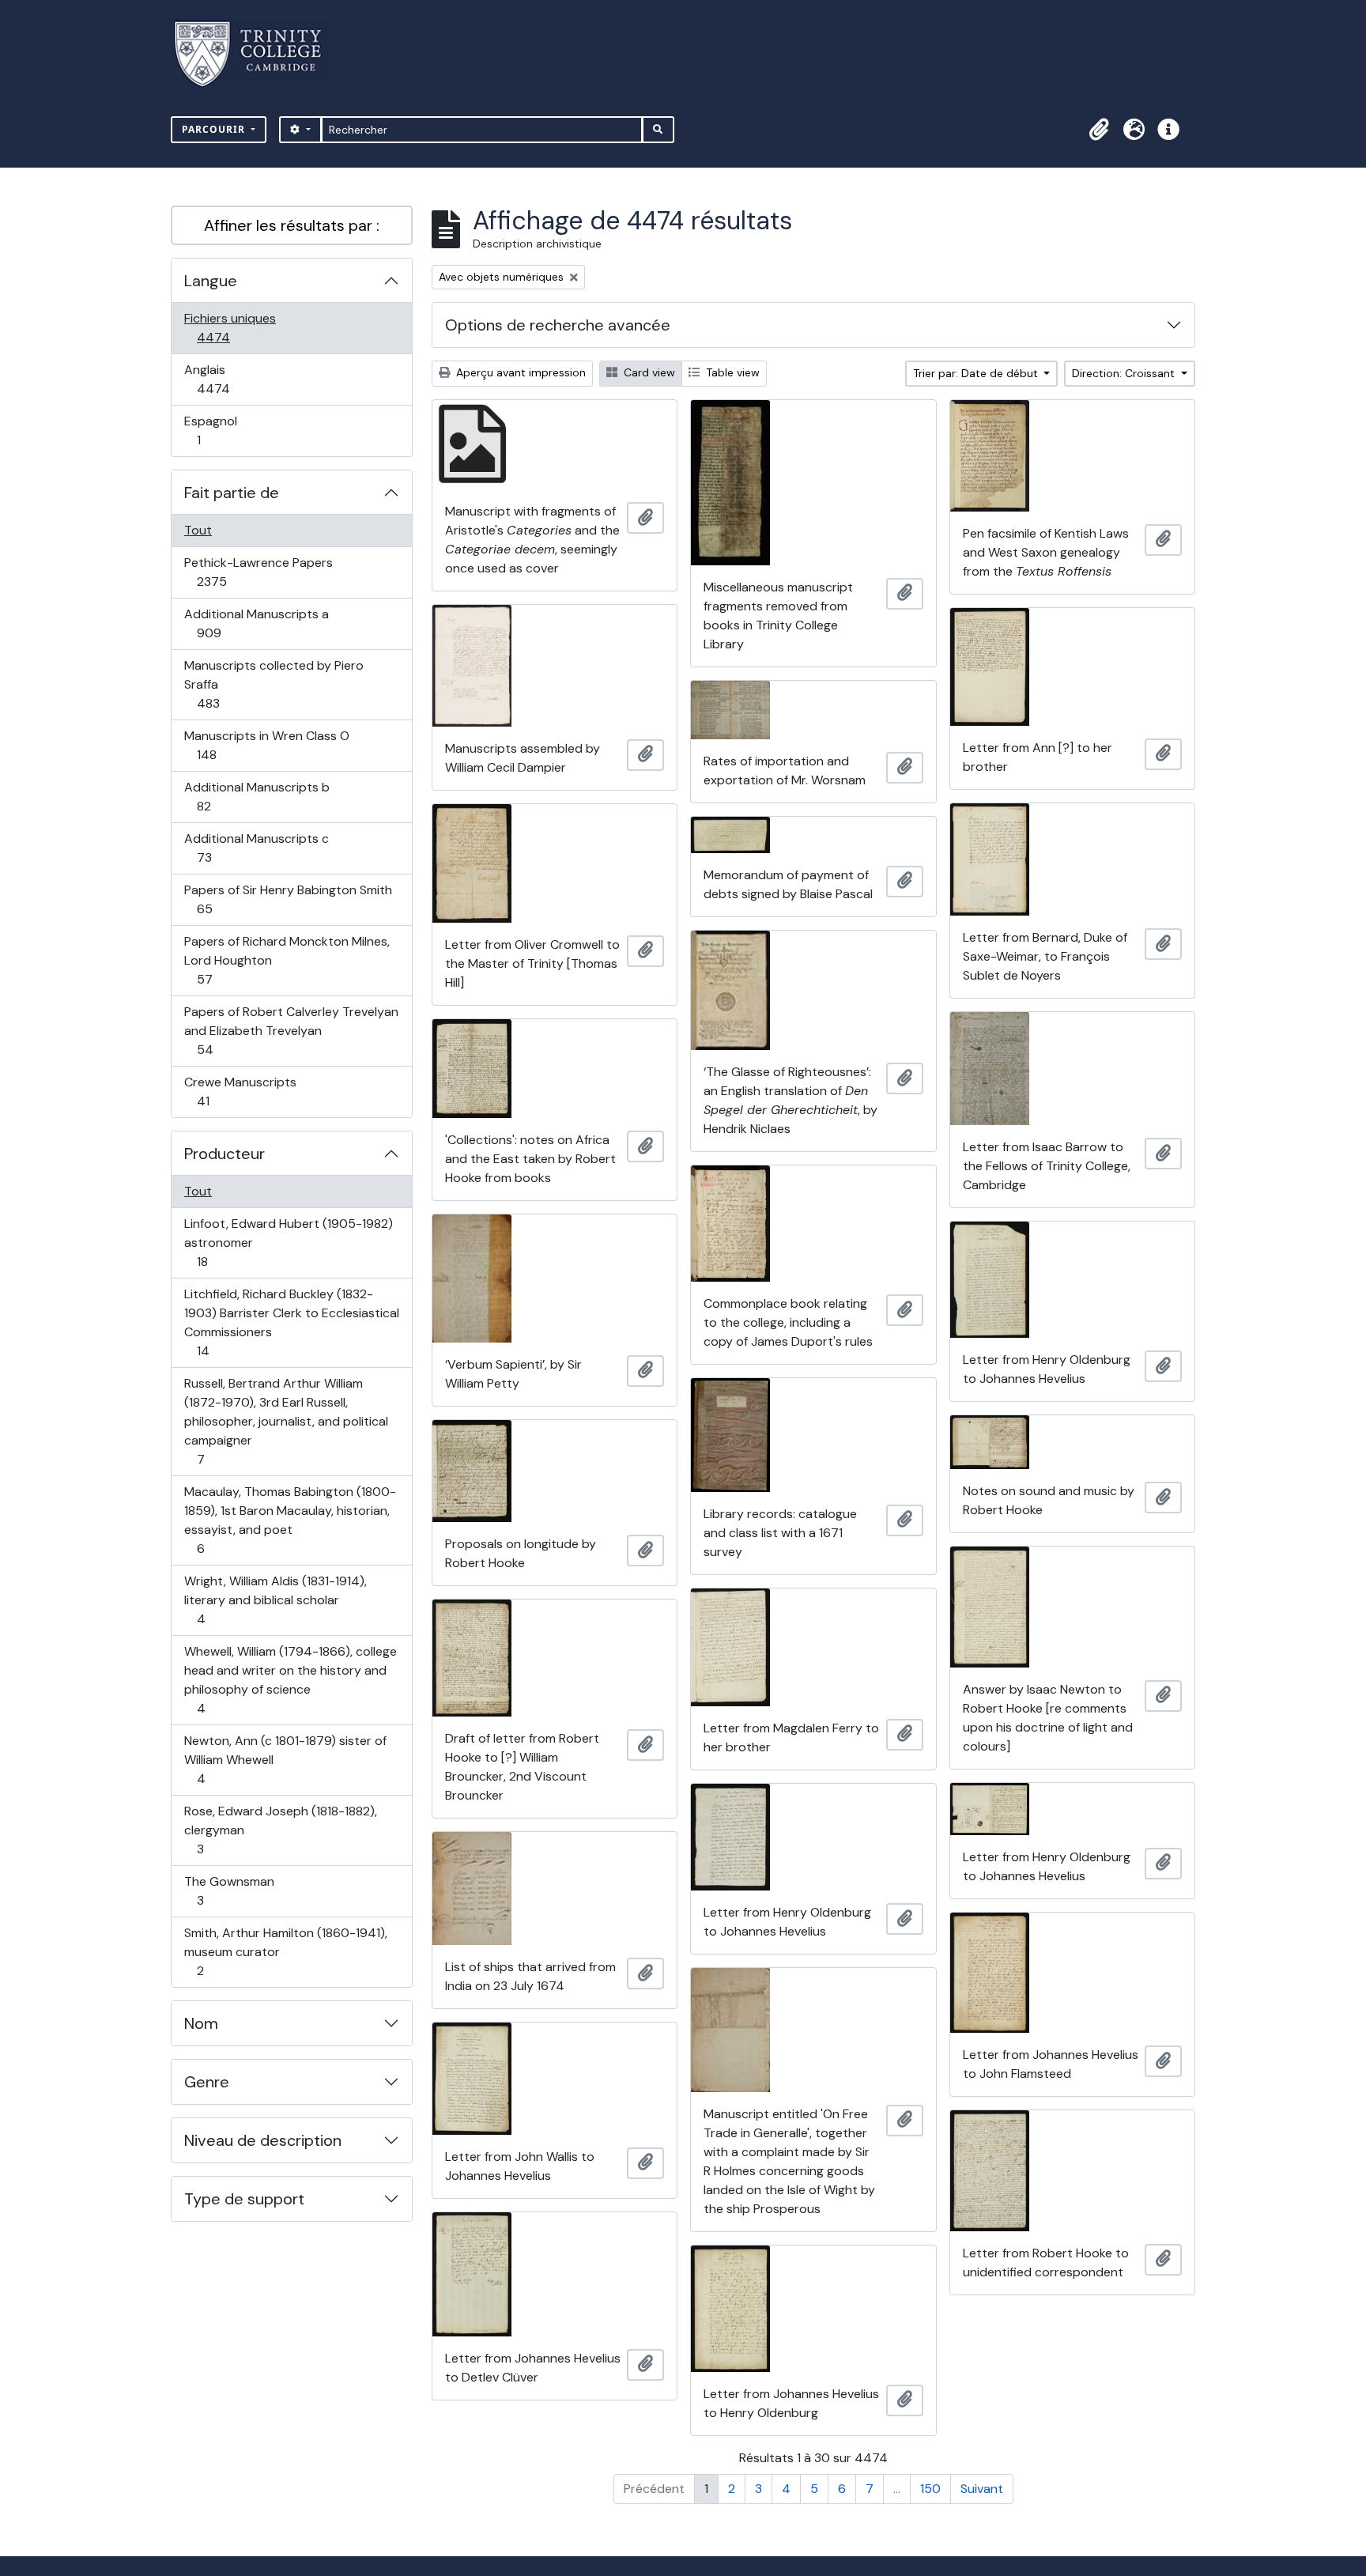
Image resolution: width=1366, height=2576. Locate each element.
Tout (198, 530)
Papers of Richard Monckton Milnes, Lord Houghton (287, 960)
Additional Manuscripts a (256, 623)
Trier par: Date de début (977, 373)
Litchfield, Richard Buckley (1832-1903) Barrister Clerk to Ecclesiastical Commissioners (291, 1322)
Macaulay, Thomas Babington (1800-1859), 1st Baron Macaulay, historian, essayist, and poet (290, 1520)
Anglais (230, 379)
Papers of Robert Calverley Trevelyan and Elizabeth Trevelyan (291, 1030)
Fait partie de (232, 493)
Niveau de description (263, 2140)
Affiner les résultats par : (292, 225)
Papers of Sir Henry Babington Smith (288, 899)
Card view (648, 372)
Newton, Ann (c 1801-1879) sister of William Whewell (285, 1759)
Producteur (225, 1154)
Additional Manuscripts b (257, 796)
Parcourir (215, 129)
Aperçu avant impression (519, 372)
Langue (211, 281)
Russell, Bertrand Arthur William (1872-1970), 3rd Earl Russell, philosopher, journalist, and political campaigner (286, 1421)
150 (930, 2489)
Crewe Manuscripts (240, 1091)
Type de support (244, 2199)
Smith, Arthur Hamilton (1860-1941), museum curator (285, 1951)
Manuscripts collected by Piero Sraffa (274, 684)
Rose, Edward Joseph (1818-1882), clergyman (280, 1830)
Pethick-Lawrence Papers (258, 572)
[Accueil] (257, 54)
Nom (201, 2023)
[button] (1099, 130)
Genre (207, 2082)
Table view (731, 372)
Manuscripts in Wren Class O (266, 745)
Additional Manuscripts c (256, 848)
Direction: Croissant (1125, 373)
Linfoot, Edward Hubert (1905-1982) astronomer (288, 1242)
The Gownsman (229, 1890)
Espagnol (216, 430)
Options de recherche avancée (558, 325)
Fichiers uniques (230, 327)
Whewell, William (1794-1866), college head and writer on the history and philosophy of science (290, 1679)
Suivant (982, 2489)
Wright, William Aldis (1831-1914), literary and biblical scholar (275, 1600)
